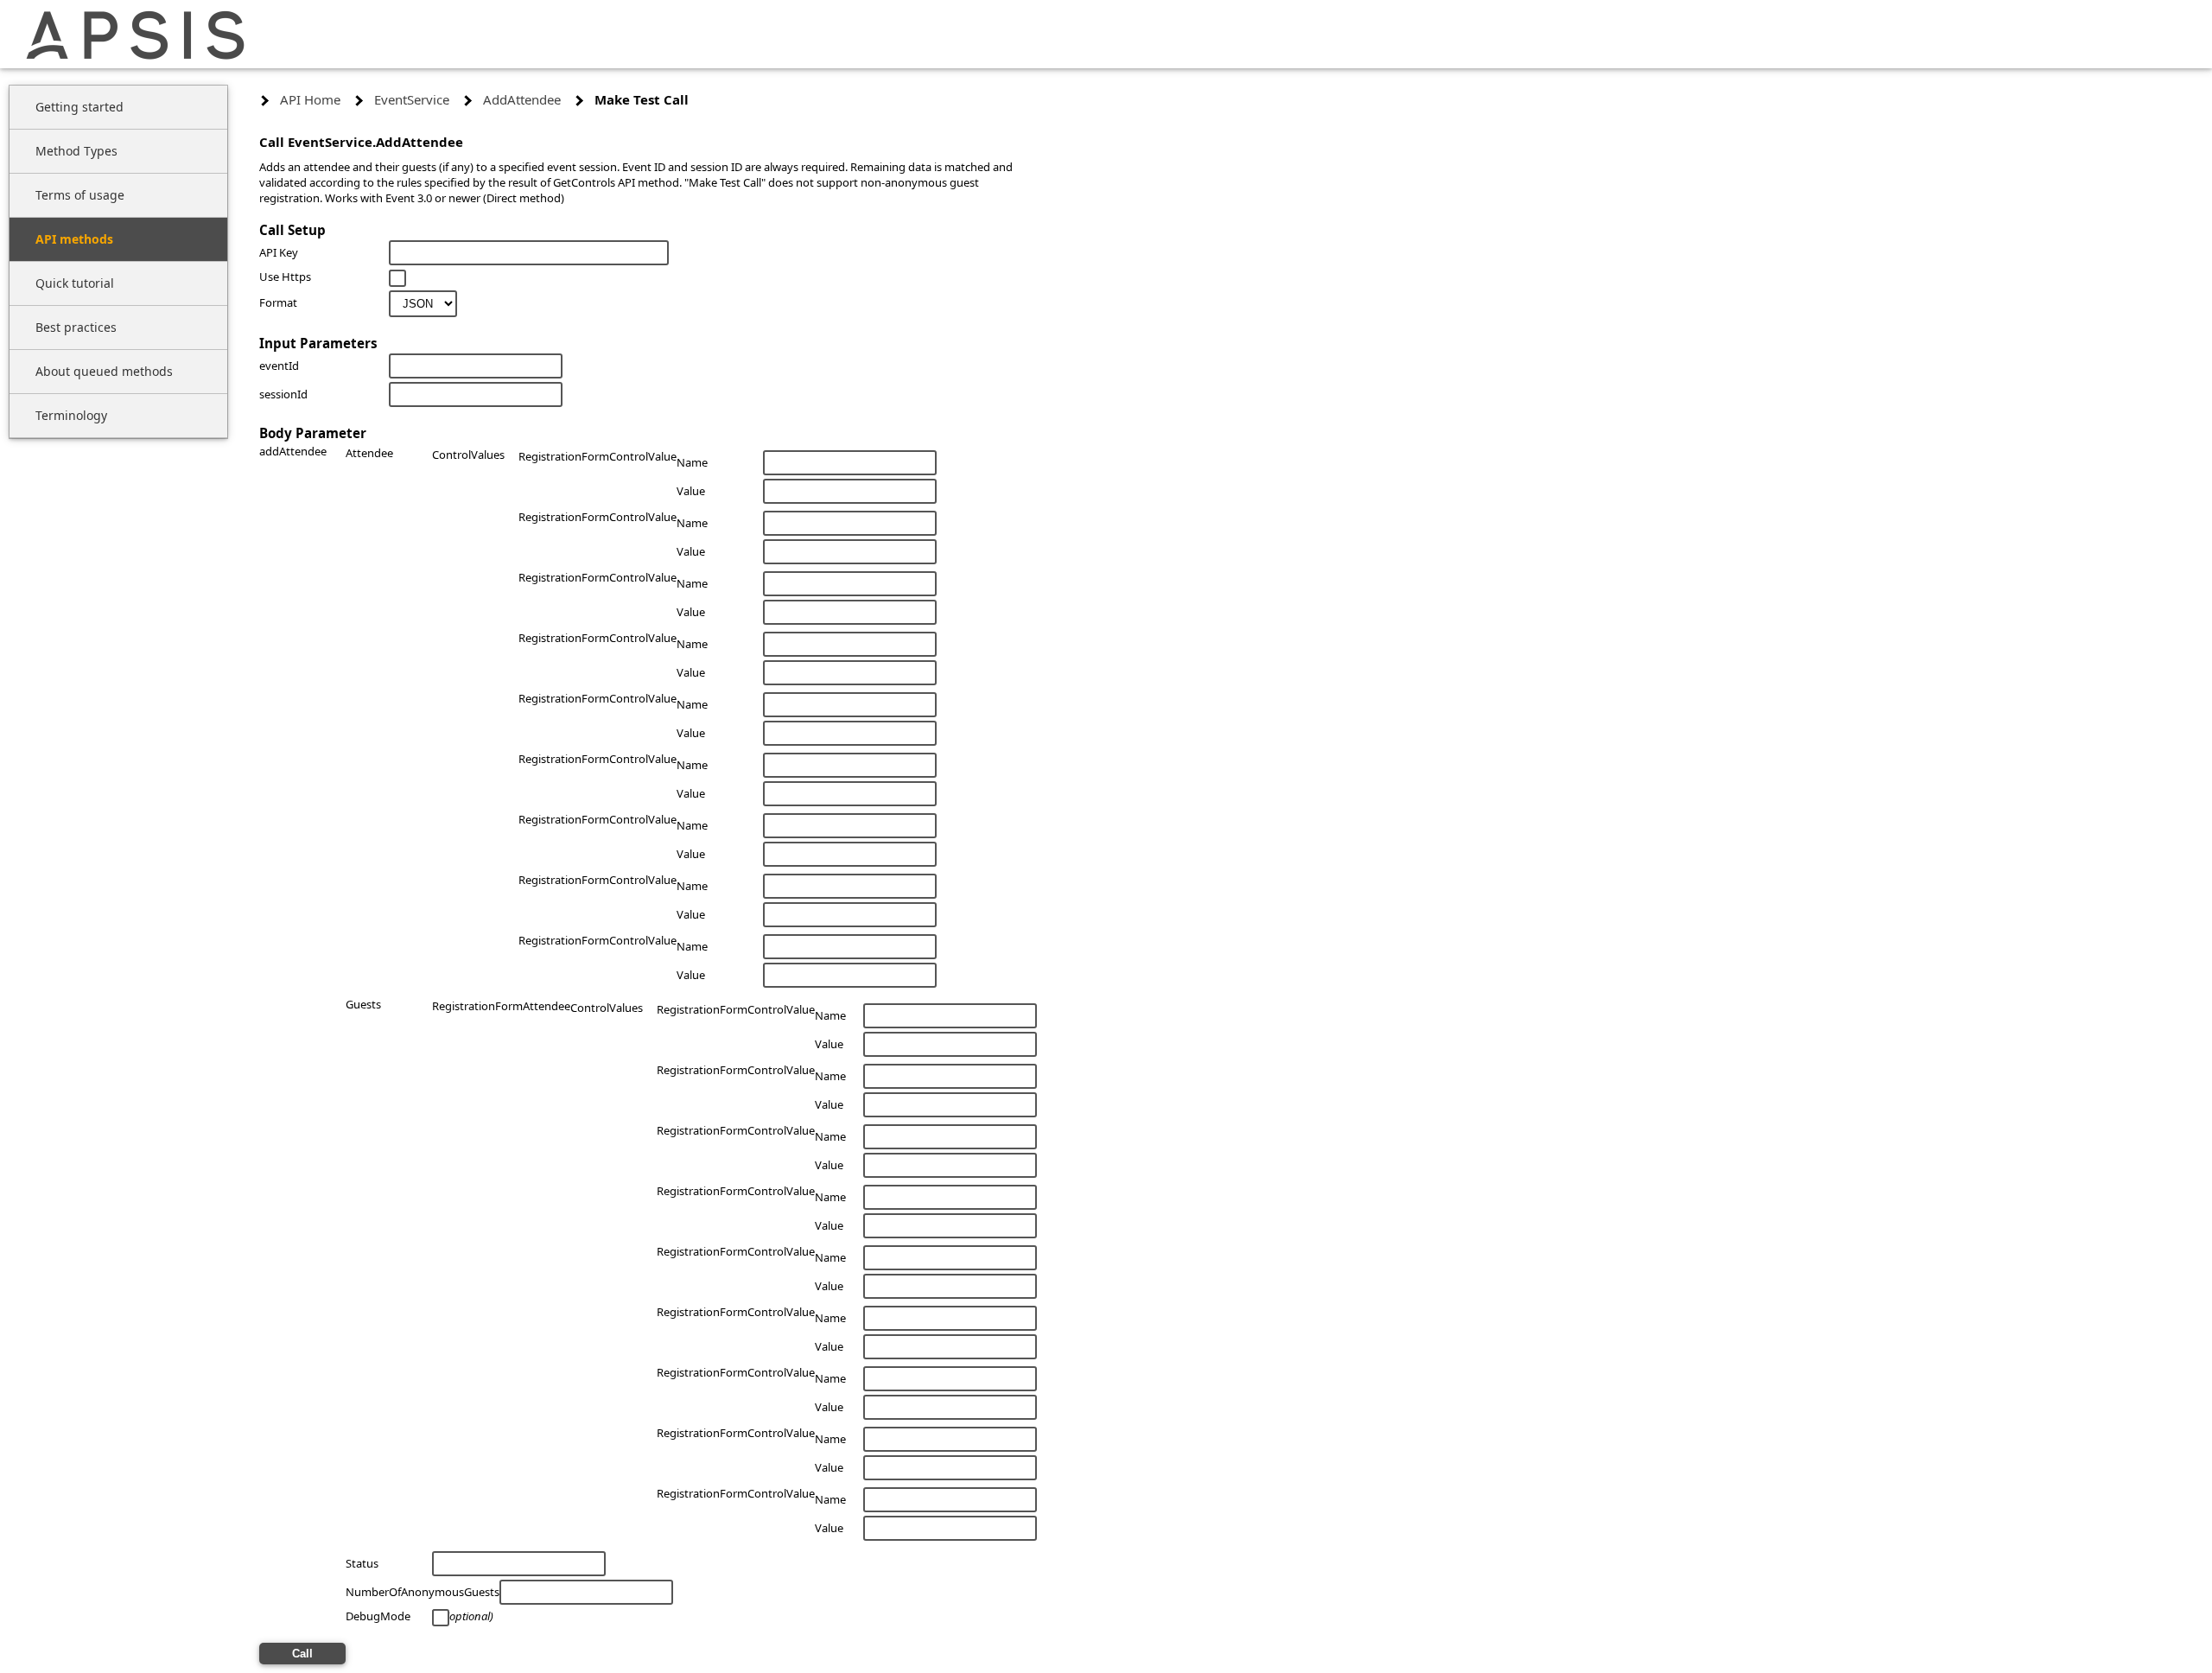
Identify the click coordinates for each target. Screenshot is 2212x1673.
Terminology (71, 415)
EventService (412, 99)
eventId (279, 366)
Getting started (79, 107)
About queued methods (104, 371)
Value (691, 491)
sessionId (283, 394)
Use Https (285, 277)
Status (362, 1563)
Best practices (76, 327)
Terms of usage (80, 195)
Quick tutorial (75, 283)
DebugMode (378, 1616)
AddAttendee (522, 99)
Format (278, 302)
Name (692, 462)
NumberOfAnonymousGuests (423, 1592)
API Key (279, 252)
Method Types (76, 151)
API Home (310, 99)
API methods (74, 239)
